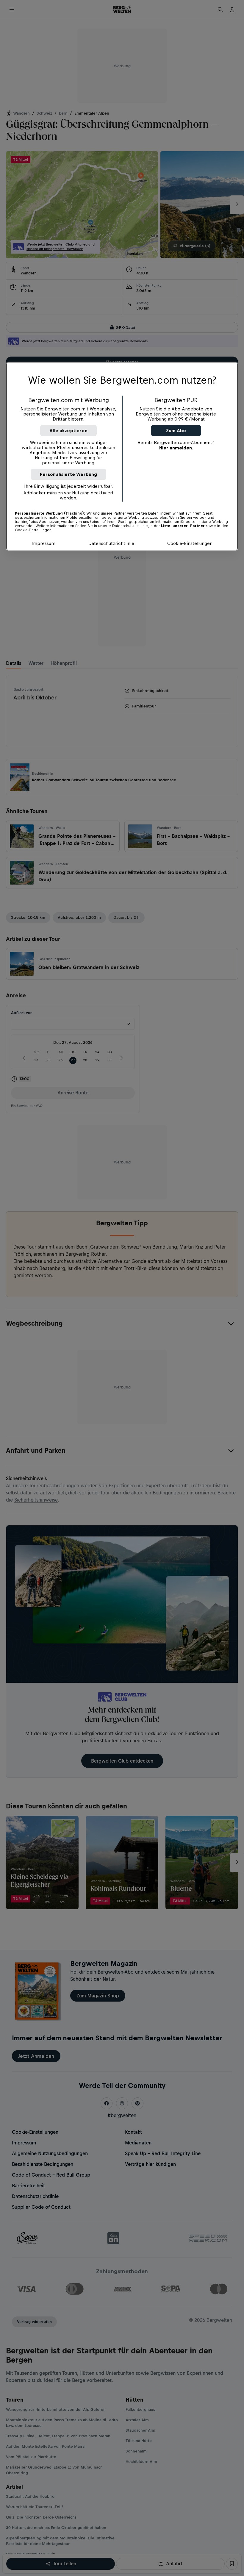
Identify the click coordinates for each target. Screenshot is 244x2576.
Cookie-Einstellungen (190, 543)
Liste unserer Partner (183, 526)
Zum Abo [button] (176, 431)
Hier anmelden (176, 448)
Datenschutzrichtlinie (111, 543)
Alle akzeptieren (68, 431)
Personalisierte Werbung (69, 474)
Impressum (43, 543)
